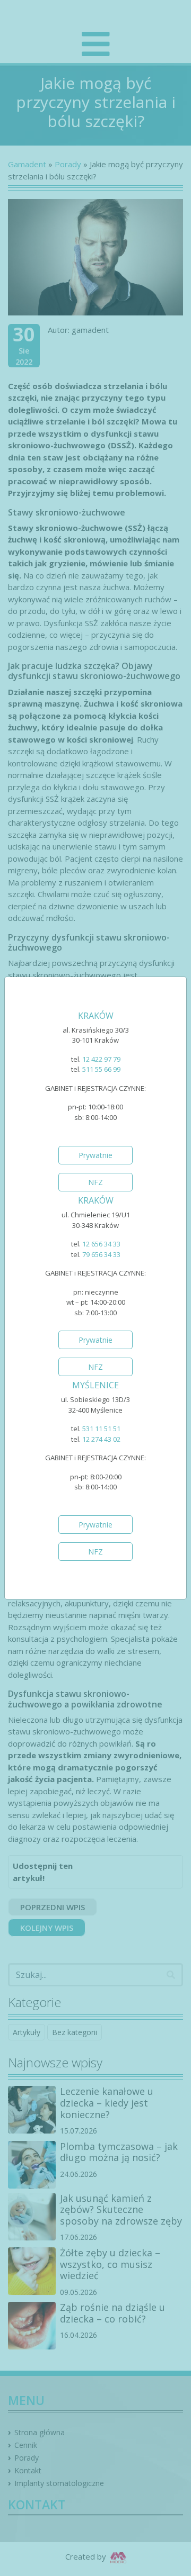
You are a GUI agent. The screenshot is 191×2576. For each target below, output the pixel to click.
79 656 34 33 (101, 1254)
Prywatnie (95, 1155)
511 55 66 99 (101, 1069)
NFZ (95, 1182)
